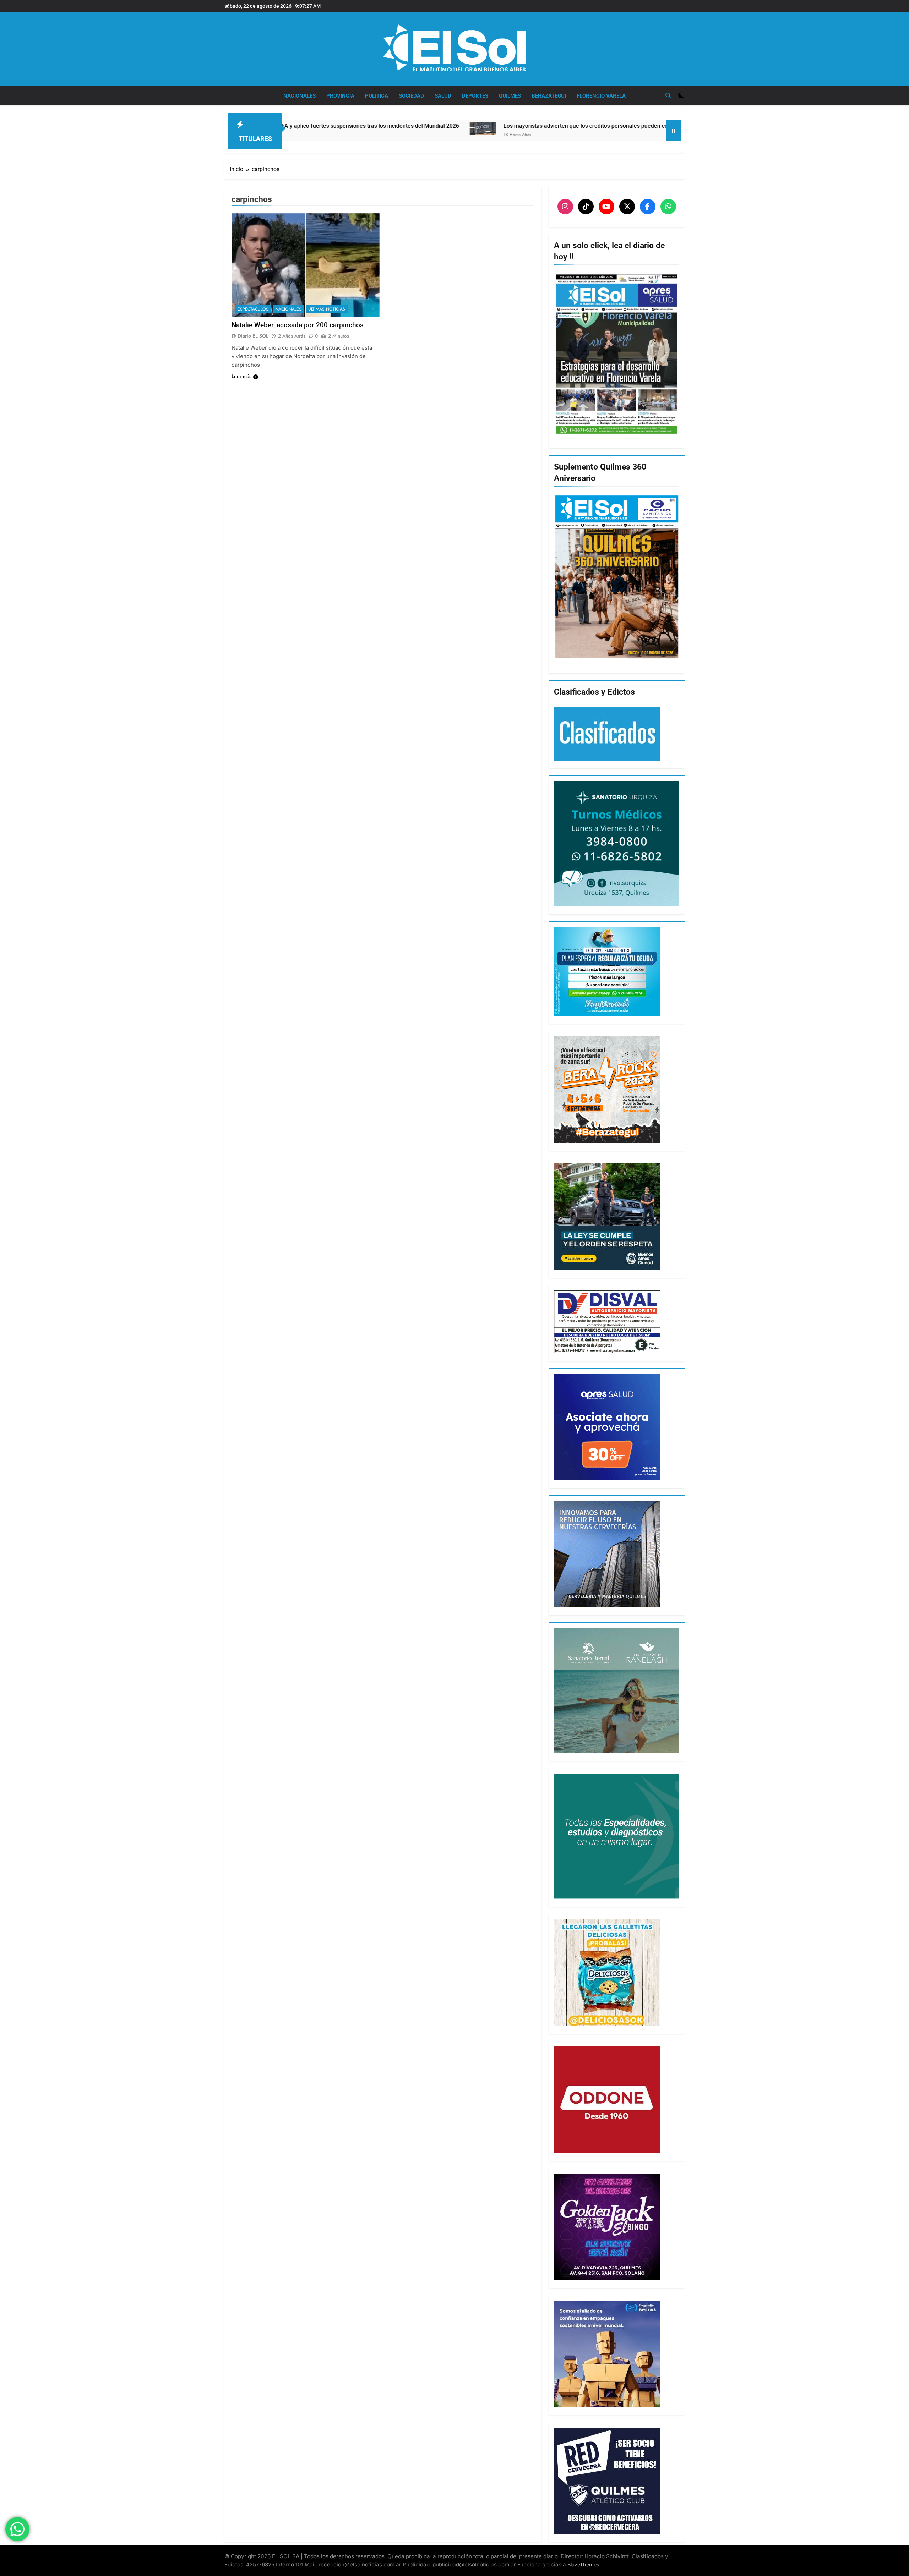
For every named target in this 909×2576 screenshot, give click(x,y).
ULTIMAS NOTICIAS (327, 309)
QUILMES (510, 96)
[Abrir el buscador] (668, 95)
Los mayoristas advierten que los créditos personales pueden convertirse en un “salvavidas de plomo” (452, 126)
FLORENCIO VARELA (601, 96)
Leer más (241, 376)
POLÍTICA (377, 96)
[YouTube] (606, 207)
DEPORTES (475, 96)
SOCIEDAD (411, 96)
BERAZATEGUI (549, 96)
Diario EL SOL (253, 336)
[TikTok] (586, 207)
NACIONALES (300, 96)
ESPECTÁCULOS (253, 309)
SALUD (443, 96)
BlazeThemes (583, 2564)
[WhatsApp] (668, 207)
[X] (627, 207)
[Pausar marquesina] (674, 131)
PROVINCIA (340, 96)
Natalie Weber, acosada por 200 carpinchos (298, 325)
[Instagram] (565, 207)
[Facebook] (648, 207)
